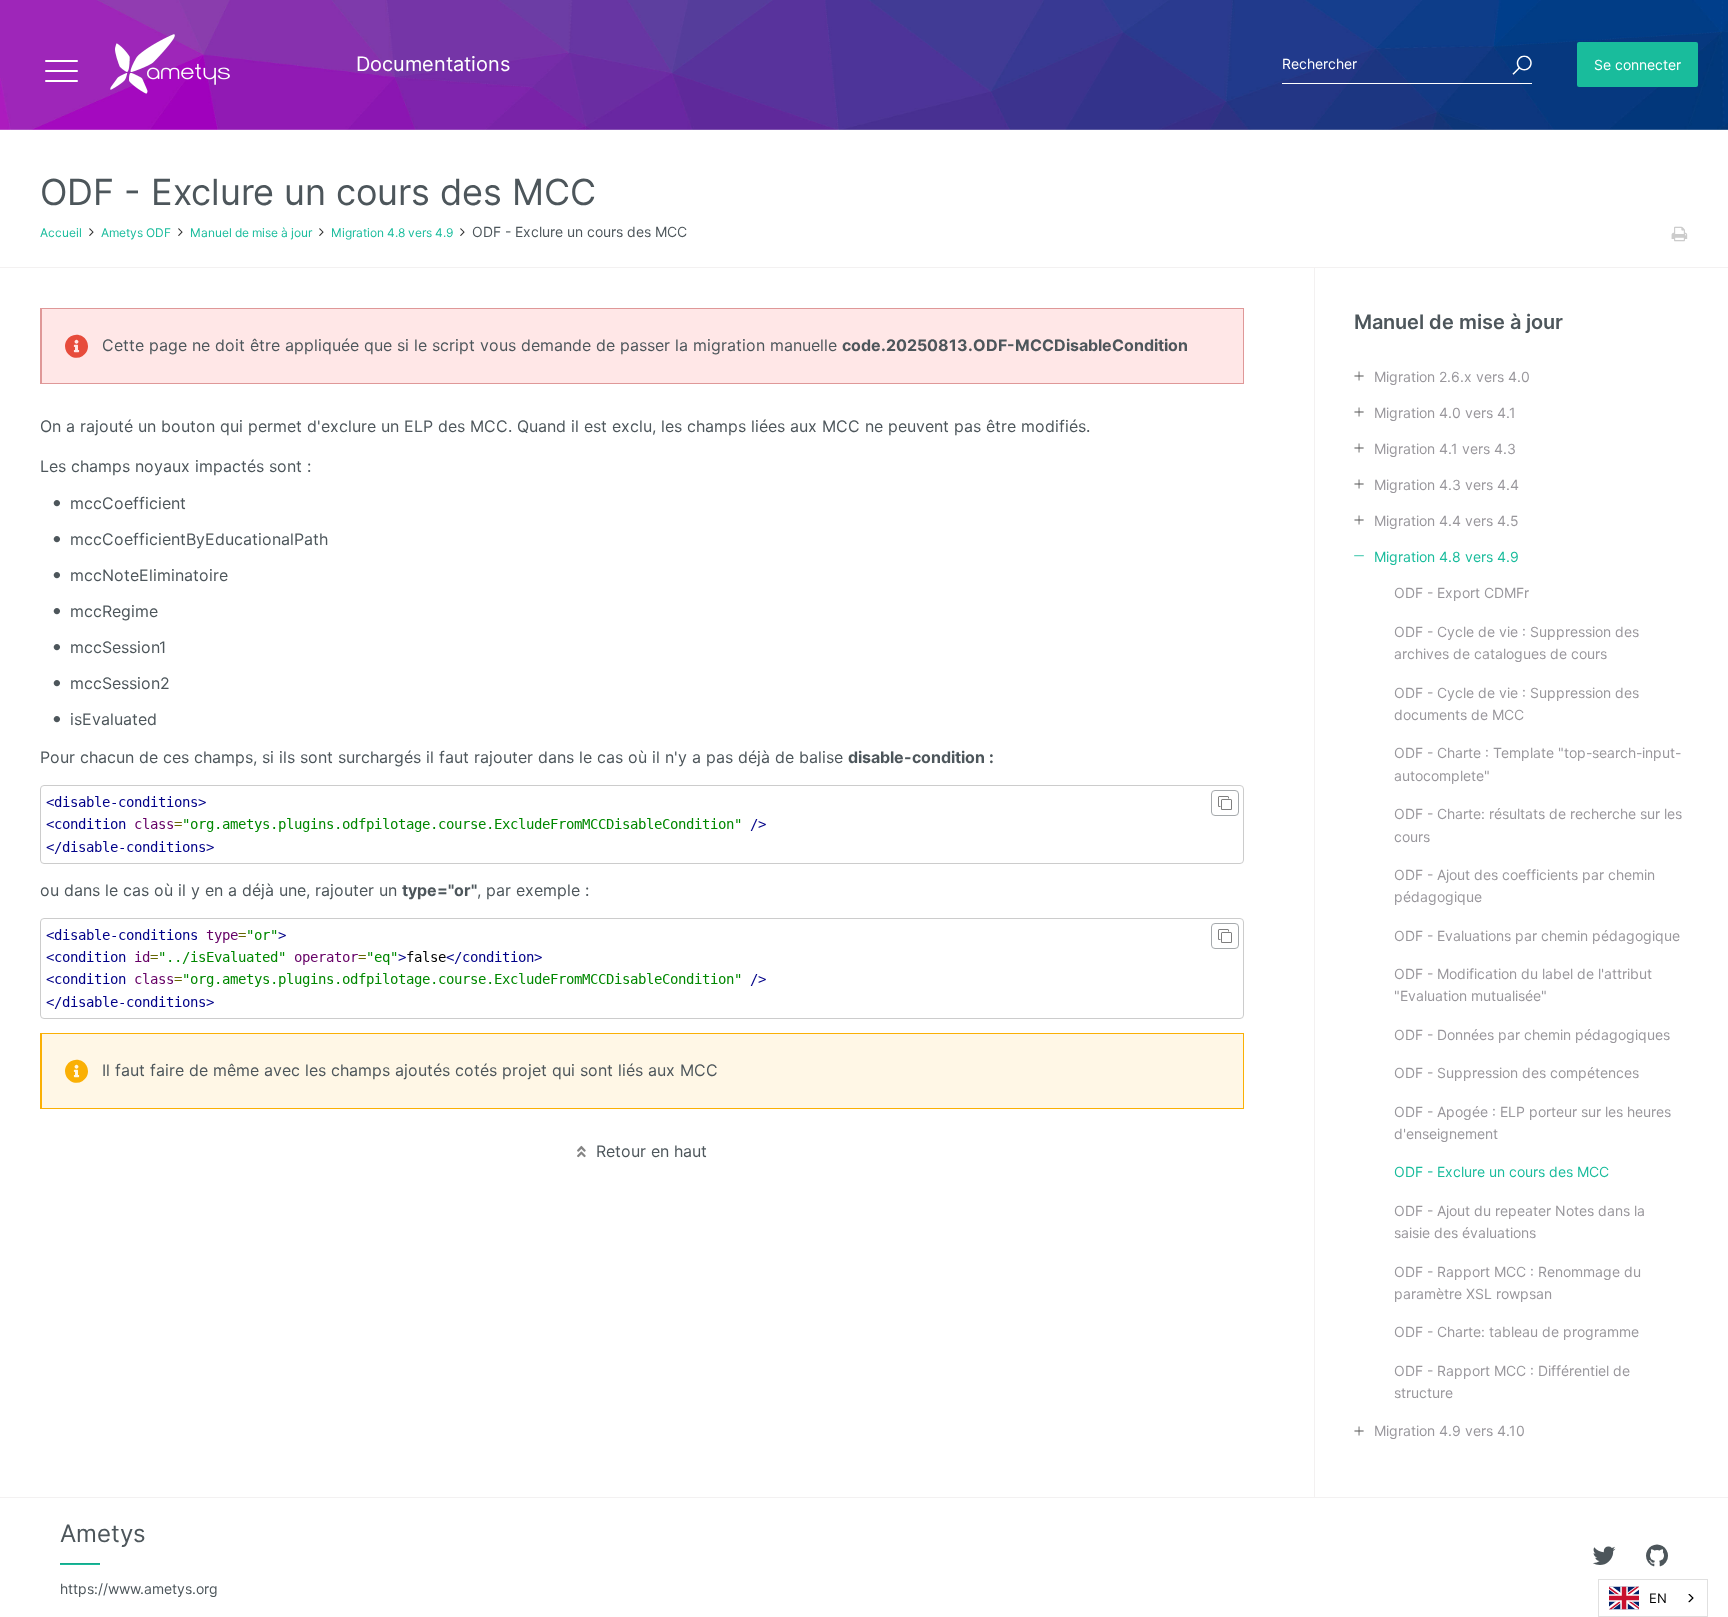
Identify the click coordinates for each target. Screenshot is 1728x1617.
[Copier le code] (1225, 803)
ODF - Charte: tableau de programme (1516, 1331)
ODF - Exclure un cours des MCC (1501, 1171)
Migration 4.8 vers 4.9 (392, 232)
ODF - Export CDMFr (1461, 592)
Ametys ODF (136, 232)
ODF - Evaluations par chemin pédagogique (1537, 935)
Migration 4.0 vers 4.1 (1445, 412)
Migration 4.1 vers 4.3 (1445, 448)
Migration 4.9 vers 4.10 (1449, 1430)
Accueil (61, 232)
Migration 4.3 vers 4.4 (1446, 484)
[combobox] (1653, 1598)
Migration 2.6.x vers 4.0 (1452, 376)
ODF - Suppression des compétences (1516, 1072)
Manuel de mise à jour (251, 232)
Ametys (139, 1558)
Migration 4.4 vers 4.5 (1446, 520)
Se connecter (1637, 64)
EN (1658, 1598)
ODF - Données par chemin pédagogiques (1532, 1034)
